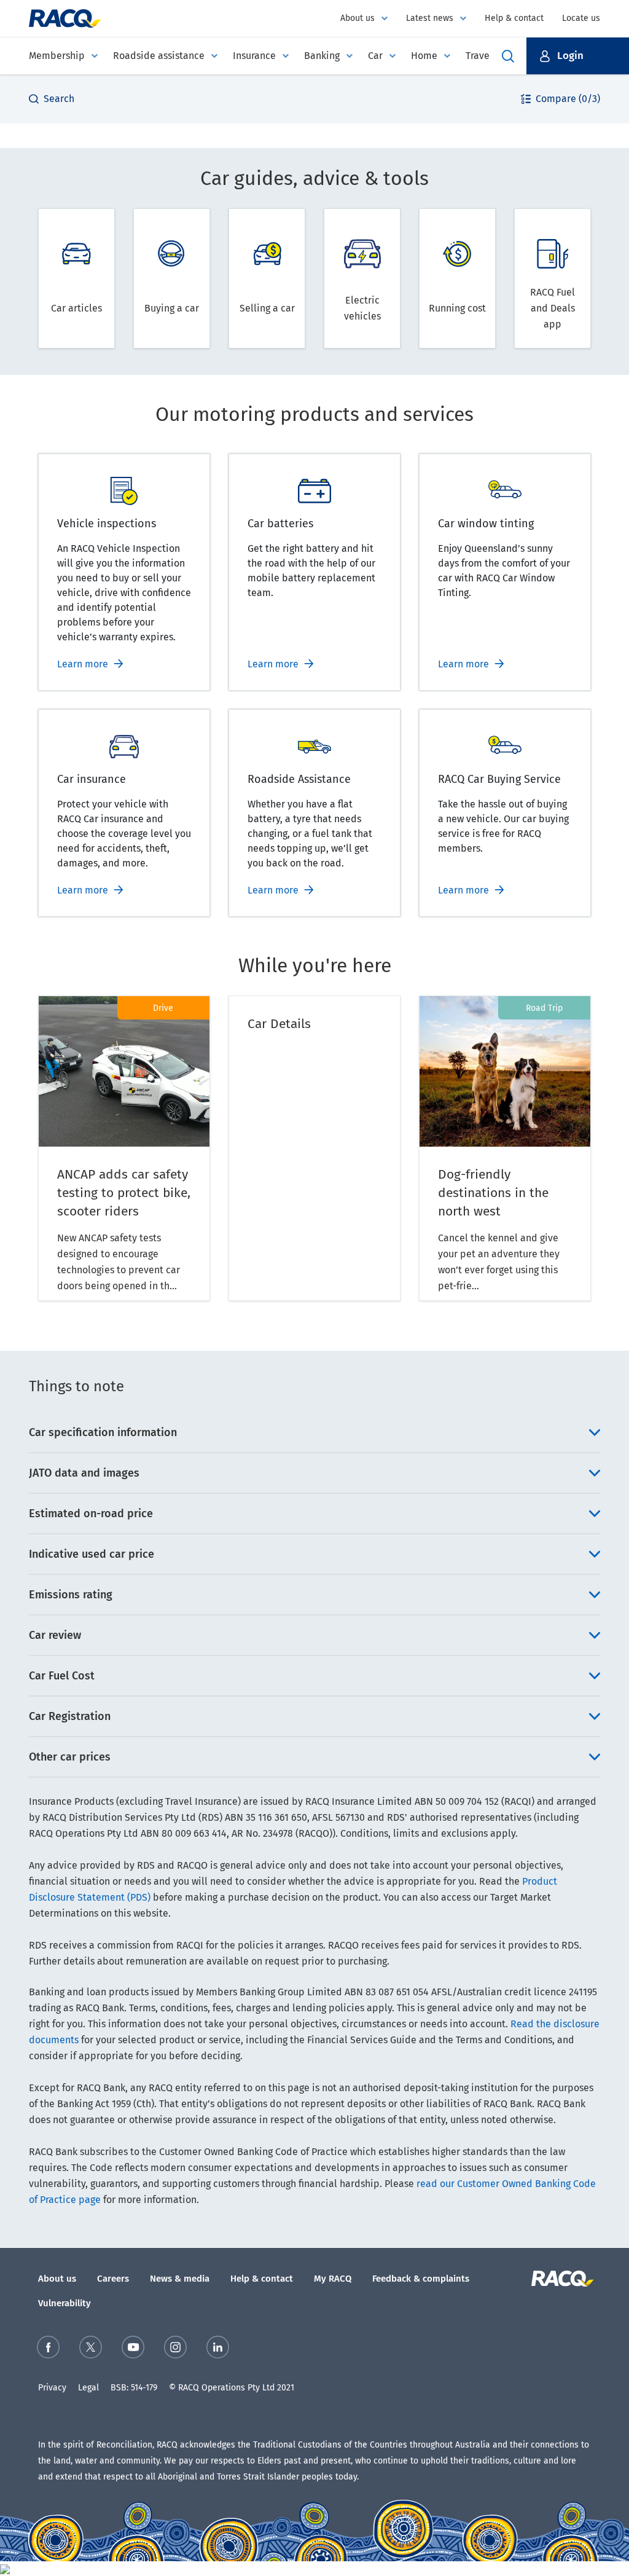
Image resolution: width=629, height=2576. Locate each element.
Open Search (508, 56)
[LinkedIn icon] (218, 2347)
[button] (578, 56)
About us (357, 18)
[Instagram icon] (175, 2347)
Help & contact (514, 18)
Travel (479, 56)
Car (375, 56)
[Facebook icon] (48, 2347)
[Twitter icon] (91, 2347)
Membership (57, 56)
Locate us (581, 18)
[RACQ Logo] (561, 2279)
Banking (322, 56)
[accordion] (314, 1432)
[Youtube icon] (133, 2347)
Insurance (254, 56)
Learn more (83, 664)
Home (424, 56)
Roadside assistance (159, 56)
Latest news (430, 18)
